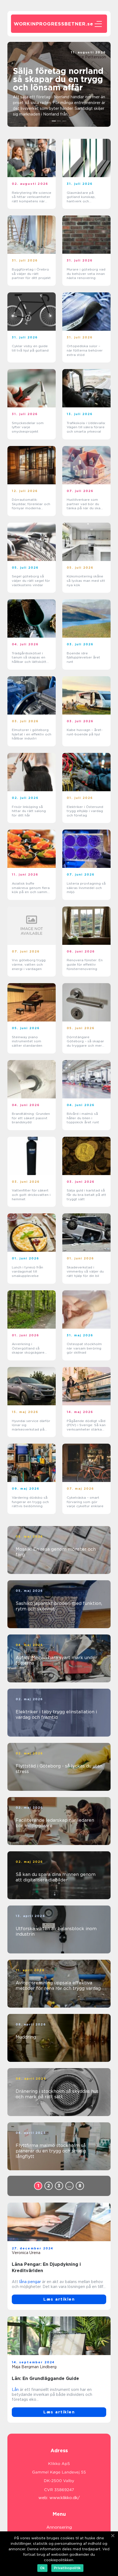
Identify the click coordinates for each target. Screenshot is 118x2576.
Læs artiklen (59, 2299)
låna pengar (30, 2282)
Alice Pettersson (90, 57)
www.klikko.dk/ (65, 2498)
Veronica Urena (26, 2253)
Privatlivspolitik (67, 2568)
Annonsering (59, 2527)
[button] (54, 121)
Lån (15, 2390)
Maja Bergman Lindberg (34, 2367)
